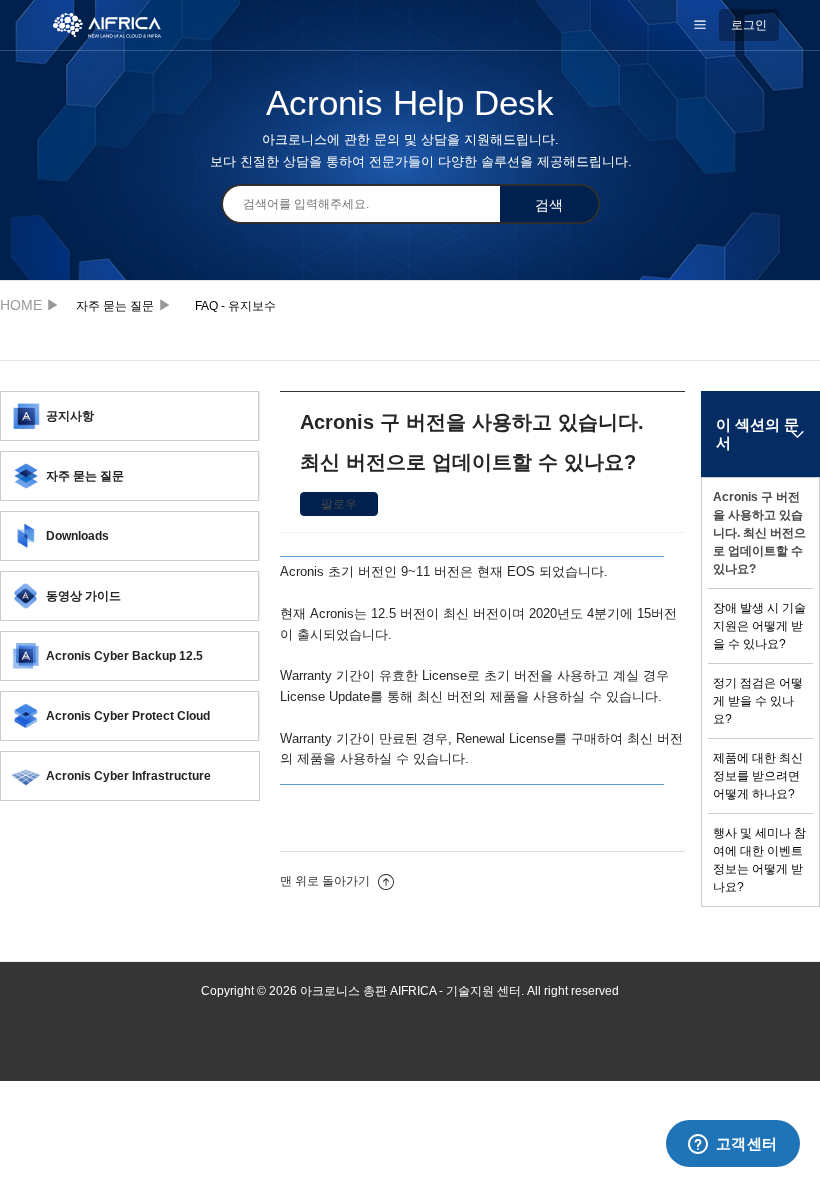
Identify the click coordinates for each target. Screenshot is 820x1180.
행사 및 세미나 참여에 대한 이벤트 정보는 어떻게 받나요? (759, 860)
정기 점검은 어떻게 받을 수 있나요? (758, 701)
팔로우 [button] (339, 504)
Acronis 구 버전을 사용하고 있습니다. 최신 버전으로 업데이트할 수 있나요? (759, 533)
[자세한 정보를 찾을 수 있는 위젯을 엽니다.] (732, 1145)
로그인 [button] (749, 25)
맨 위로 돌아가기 (326, 881)
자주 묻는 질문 (115, 306)
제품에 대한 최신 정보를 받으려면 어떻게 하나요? (758, 776)
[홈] (117, 24)
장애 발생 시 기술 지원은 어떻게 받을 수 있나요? (759, 626)
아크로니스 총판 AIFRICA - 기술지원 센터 (26, 304)
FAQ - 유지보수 (235, 306)
